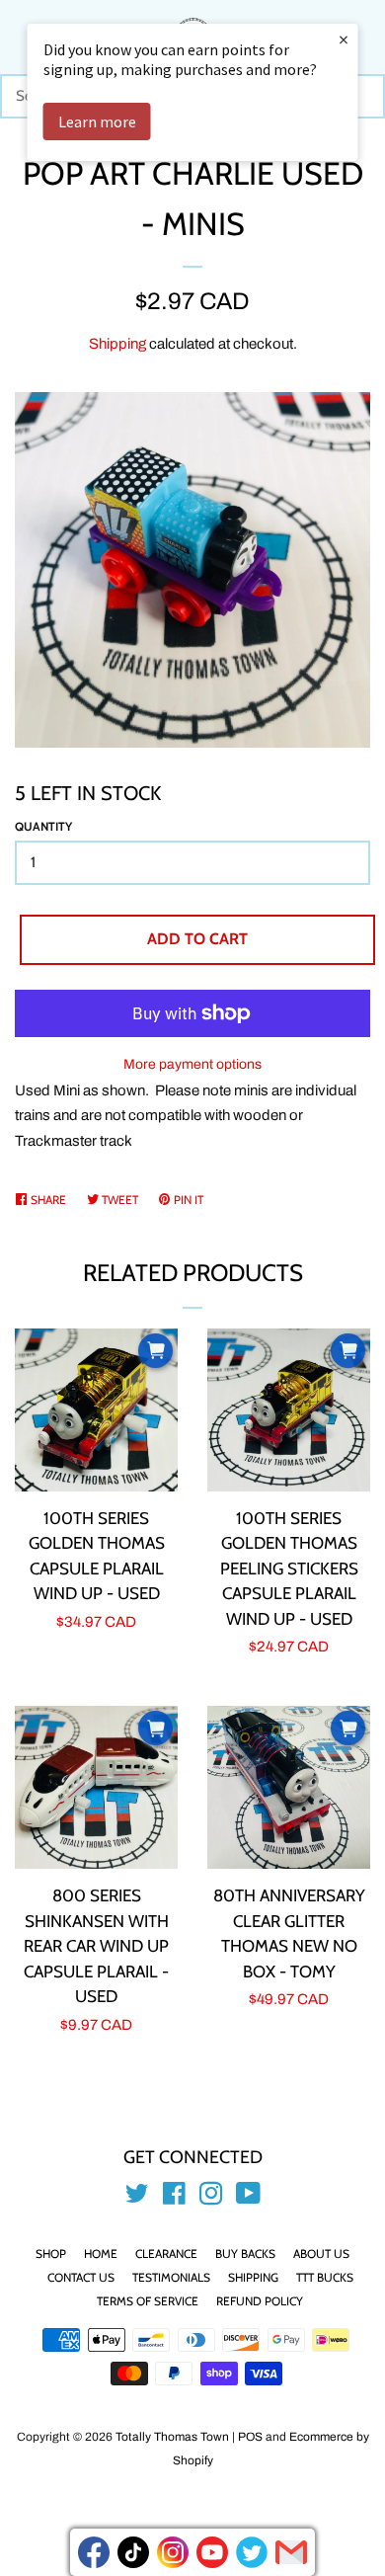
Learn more (97, 121)
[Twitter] (252, 2552)
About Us (321, 2254)
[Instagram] (173, 2552)
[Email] (291, 2552)
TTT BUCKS (325, 2277)
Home (101, 2254)
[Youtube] (212, 2552)
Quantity (43, 826)
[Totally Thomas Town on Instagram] (211, 2198)
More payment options (192, 1064)
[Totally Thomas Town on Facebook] (174, 2198)
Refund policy (260, 2301)
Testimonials (171, 2277)
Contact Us (81, 2277)
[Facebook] (94, 2552)
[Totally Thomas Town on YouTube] (248, 2198)
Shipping (117, 344)
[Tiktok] (133, 2552)
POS (250, 2437)
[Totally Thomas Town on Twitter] (137, 2198)
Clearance (166, 2254)
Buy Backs (245, 2254)
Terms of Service (148, 2301)
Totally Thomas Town (172, 2437)
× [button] (344, 39)
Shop (51, 2254)
